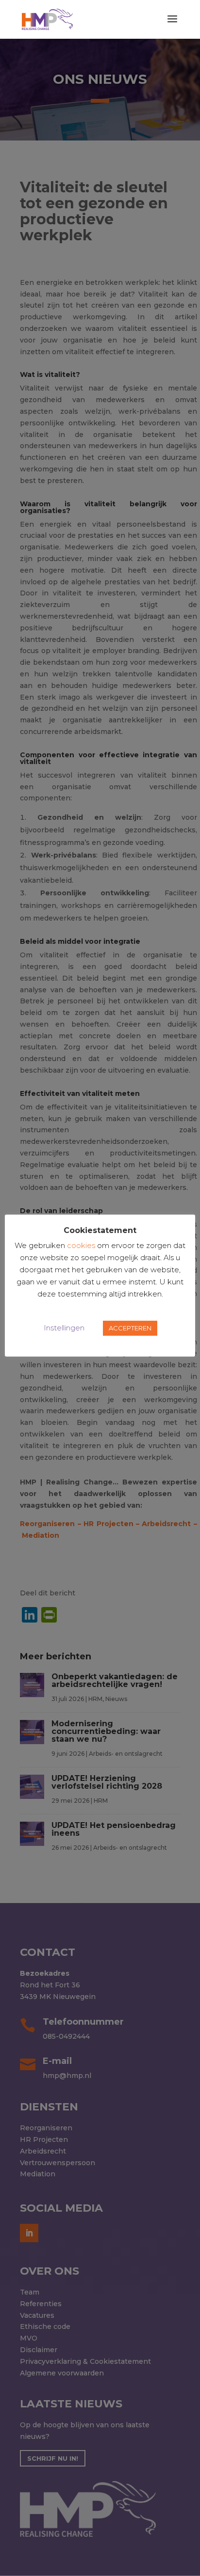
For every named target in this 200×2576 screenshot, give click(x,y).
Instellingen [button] (64, 1328)
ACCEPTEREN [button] (130, 1328)
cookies (81, 1245)
